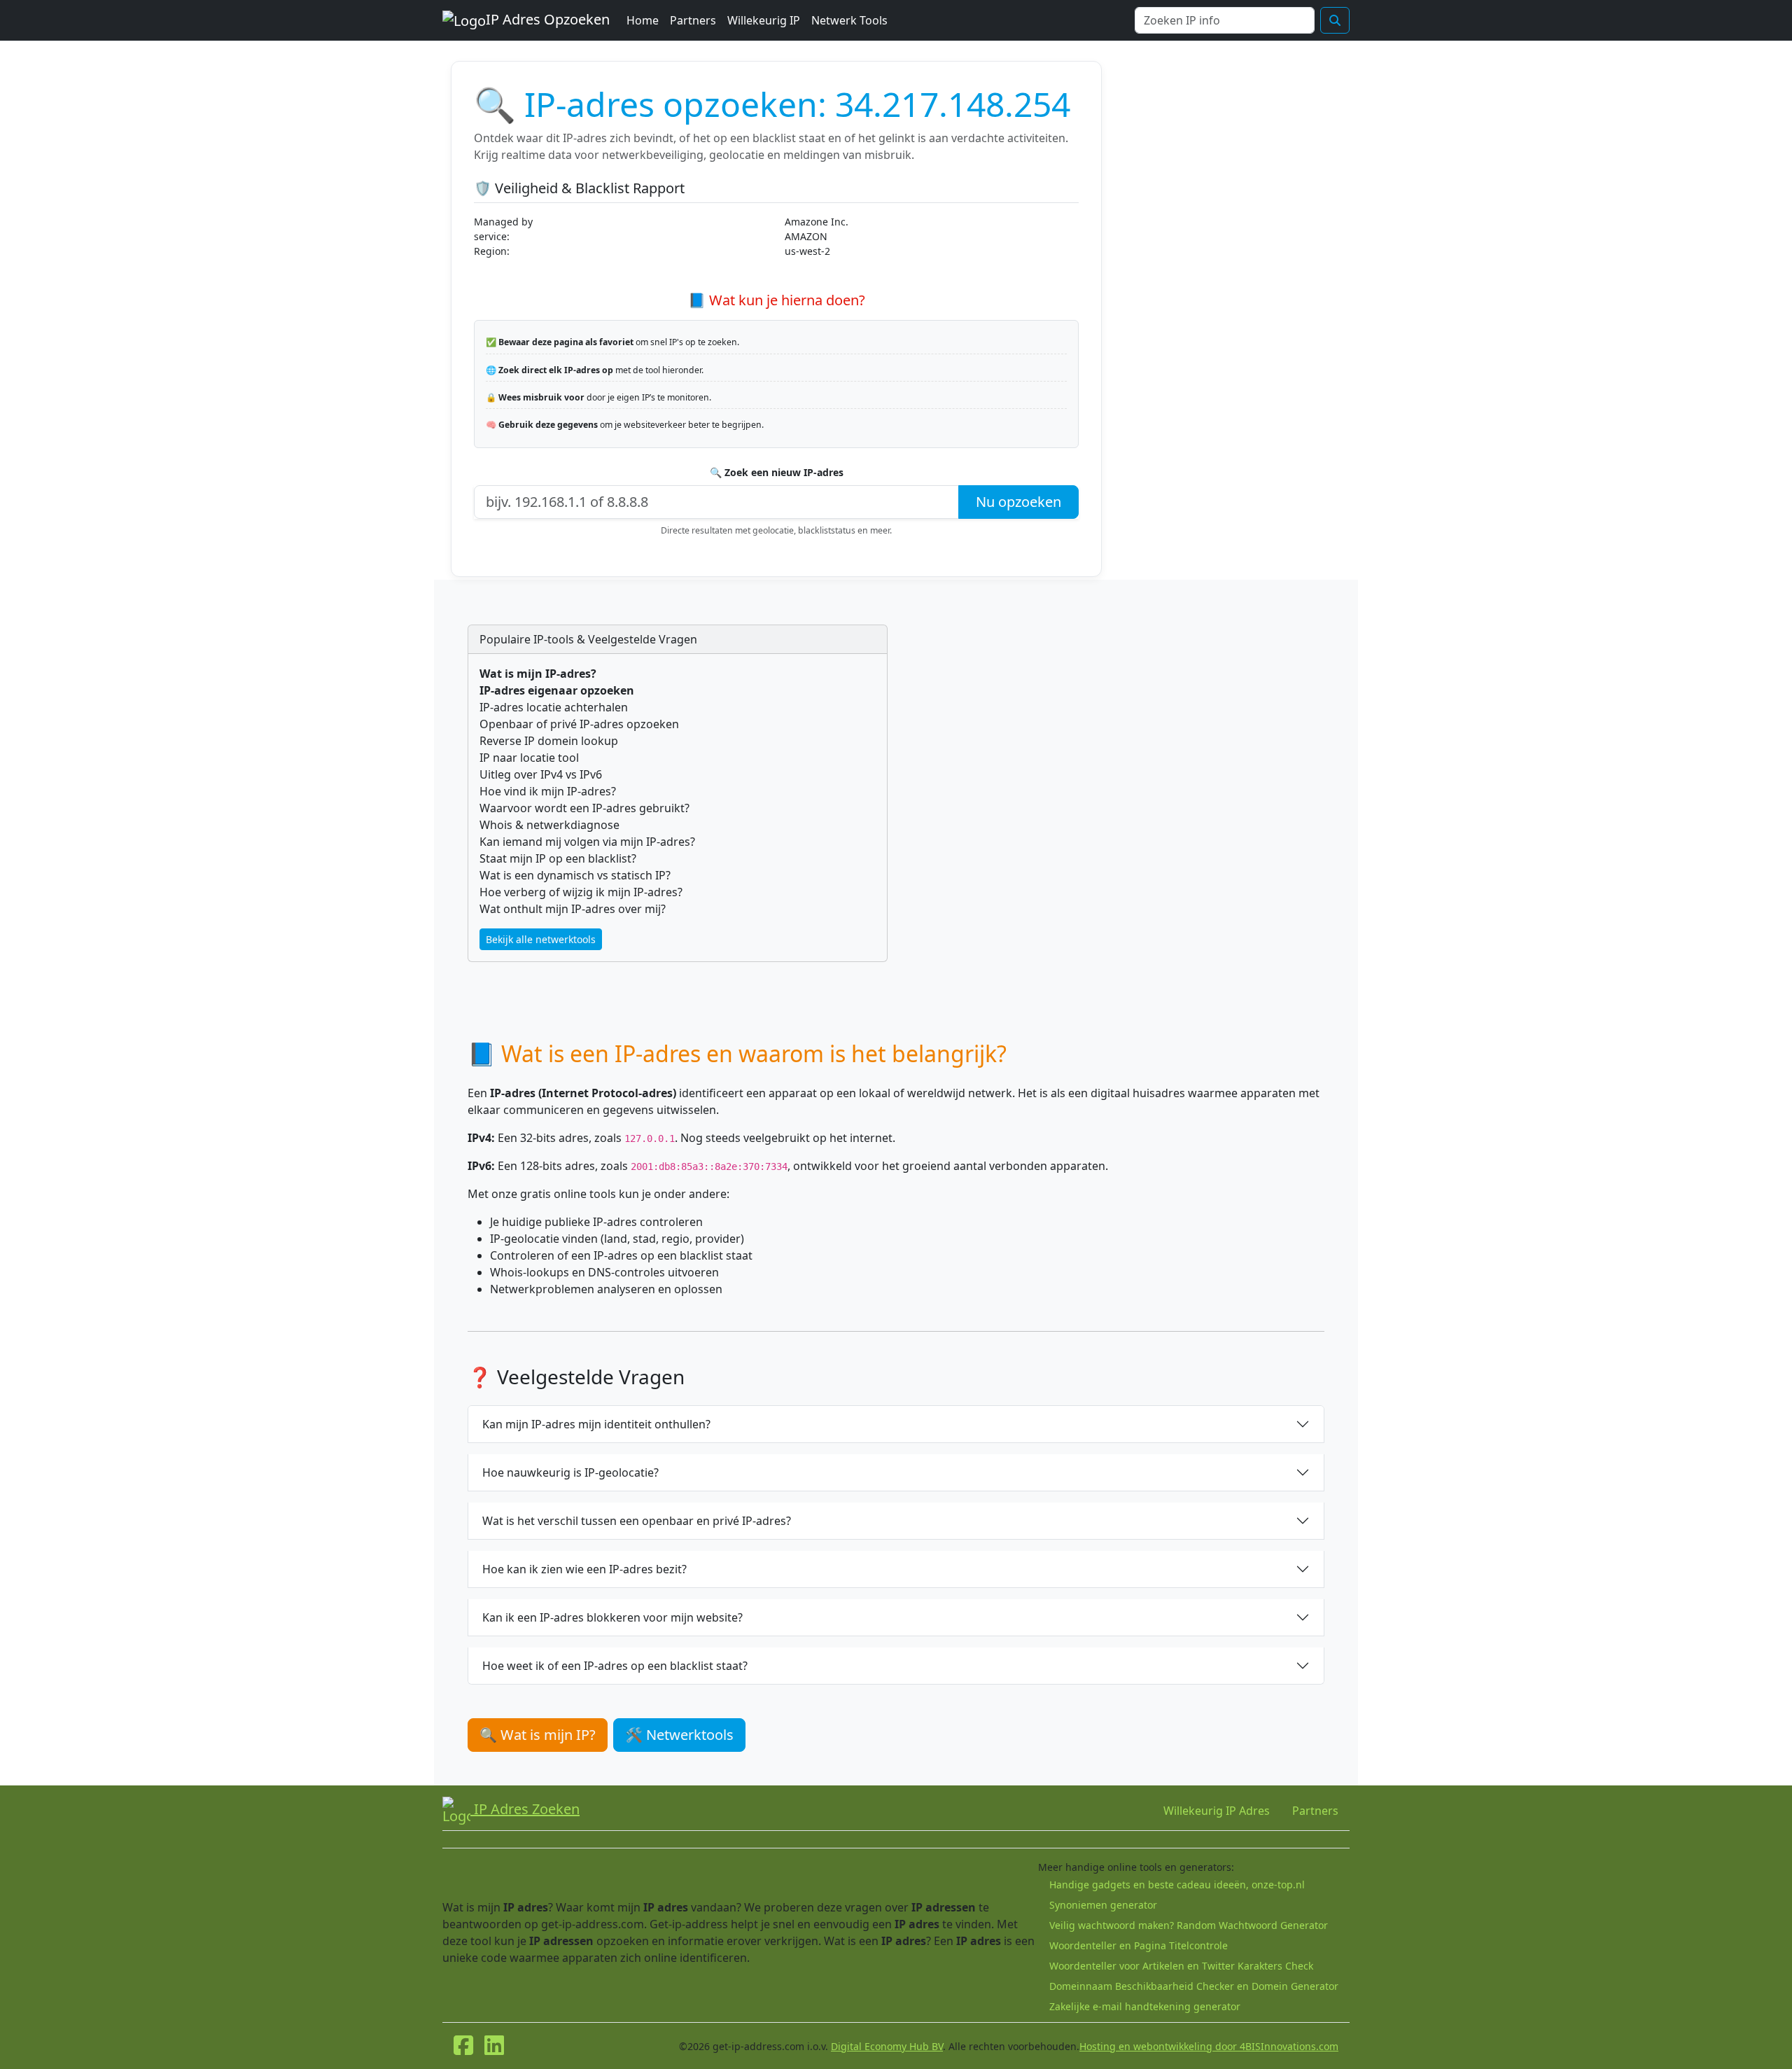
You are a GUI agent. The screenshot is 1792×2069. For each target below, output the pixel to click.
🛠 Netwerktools (679, 1735)
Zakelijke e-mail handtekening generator (1145, 2006)
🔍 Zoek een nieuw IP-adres (777, 472)
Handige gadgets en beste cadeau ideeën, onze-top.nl (1177, 1885)
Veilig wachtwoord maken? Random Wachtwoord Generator (1189, 1925)
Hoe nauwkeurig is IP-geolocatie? (570, 1472)
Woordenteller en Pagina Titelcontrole (1139, 1945)
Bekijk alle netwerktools (541, 939)
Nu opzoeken (1018, 502)
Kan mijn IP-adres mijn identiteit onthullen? (596, 1424)
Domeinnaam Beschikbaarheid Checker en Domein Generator (1194, 1986)
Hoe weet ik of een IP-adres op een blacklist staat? (615, 1666)
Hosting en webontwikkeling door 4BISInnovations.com (1209, 2046)
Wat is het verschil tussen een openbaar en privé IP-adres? (637, 1521)
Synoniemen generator (1103, 1905)
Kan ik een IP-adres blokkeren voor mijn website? (612, 1617)
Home (643, 20)
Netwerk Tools (849, 20)
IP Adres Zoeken (525, 1809)
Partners (693, 20)
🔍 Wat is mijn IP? (538, 1735)
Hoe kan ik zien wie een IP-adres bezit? (584, 1569)
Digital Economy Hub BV (887, 2046)
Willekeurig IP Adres (1217, 1811)
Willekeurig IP (764, 20)
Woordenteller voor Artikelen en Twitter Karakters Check (1181, 1966)
